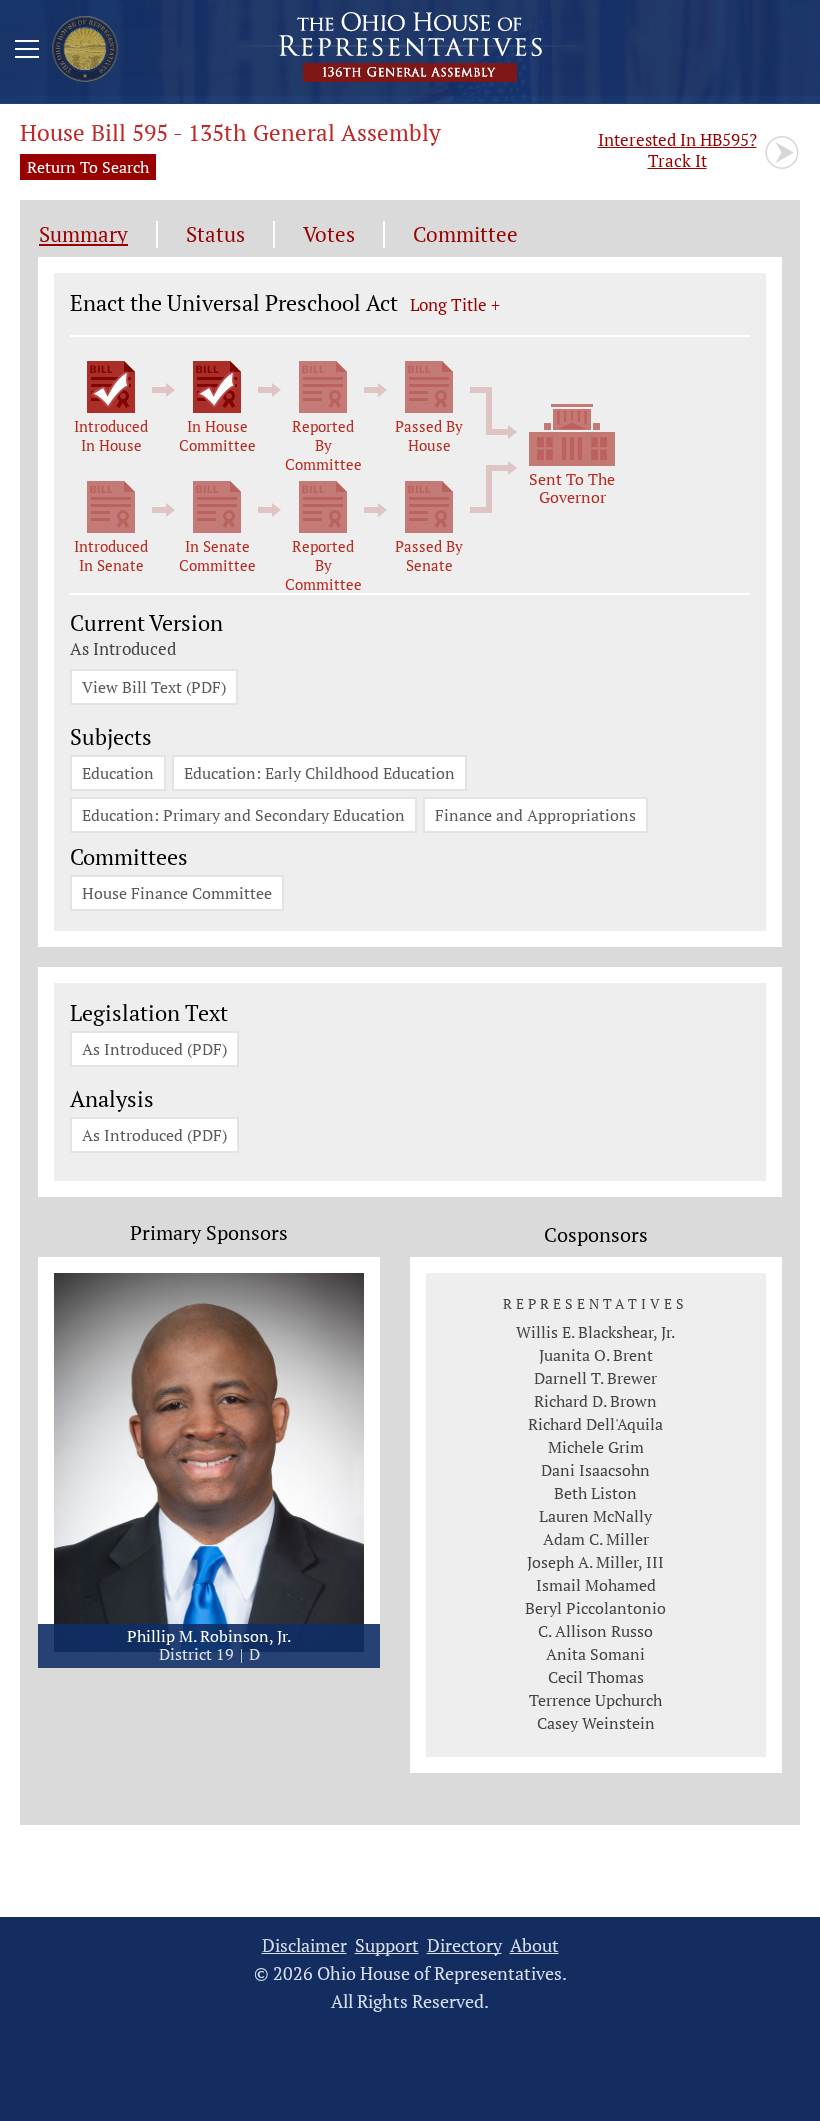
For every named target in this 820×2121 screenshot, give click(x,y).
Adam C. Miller (596, 1539)
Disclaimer (304, 1945)
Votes (329, 234)
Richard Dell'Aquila (595, 1424)
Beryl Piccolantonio (595, 1608)
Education (118, 773)
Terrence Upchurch (595, 1700)
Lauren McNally (595, 1516)
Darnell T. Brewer (595, 1378)
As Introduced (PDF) (154, 1049)
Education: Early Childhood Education (319, 773)
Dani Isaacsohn (595, 1470)
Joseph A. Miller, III (595, 1562)
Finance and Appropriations (535, 815)
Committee (465, 234)
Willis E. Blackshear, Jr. (595, 1332)
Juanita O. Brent (596, 1355)
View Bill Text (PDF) (154, 687)
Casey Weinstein (596, 1723)
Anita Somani (595, 1654)
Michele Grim (596, 1447)
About (534, 1945)
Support (387, 1945)
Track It (677, 150)
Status (215, 234)
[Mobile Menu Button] (27, 52)
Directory (464, 1945)
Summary (83, 234)
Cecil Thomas (596, 1677)
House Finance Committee (177, 893)
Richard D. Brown (595, 1401)
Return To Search (88, 167)
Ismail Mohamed (596, 1585)
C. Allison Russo (595, 1631)
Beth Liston (595, 1493)
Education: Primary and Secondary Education (243, 815)
